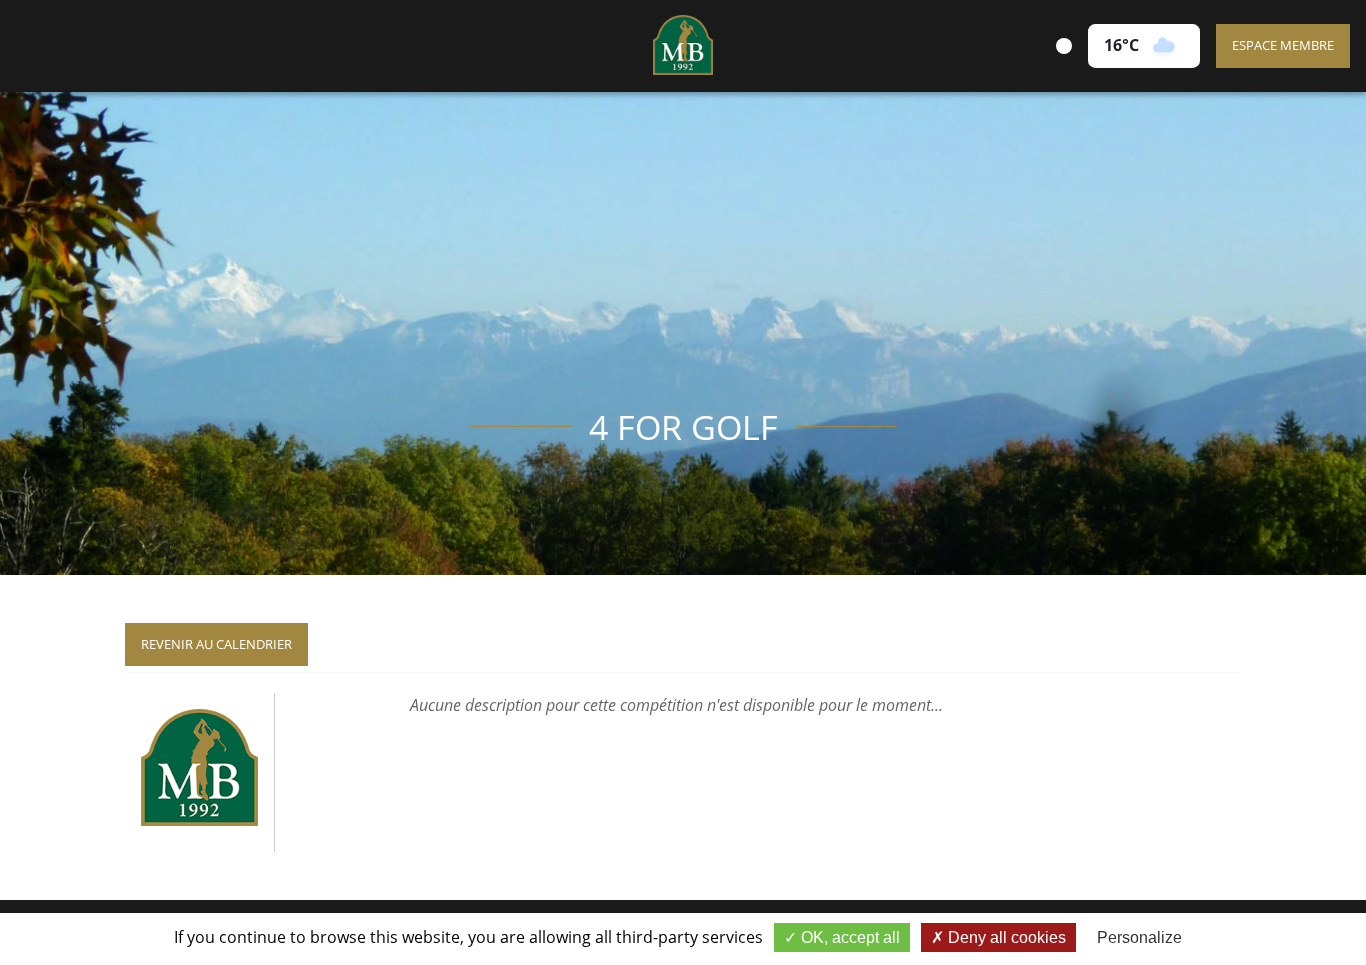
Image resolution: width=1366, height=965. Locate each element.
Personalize (1139, 937)
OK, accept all (848, 937)
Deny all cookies (1005, 937)
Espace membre (1283, 45)
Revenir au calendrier (216, 644)
